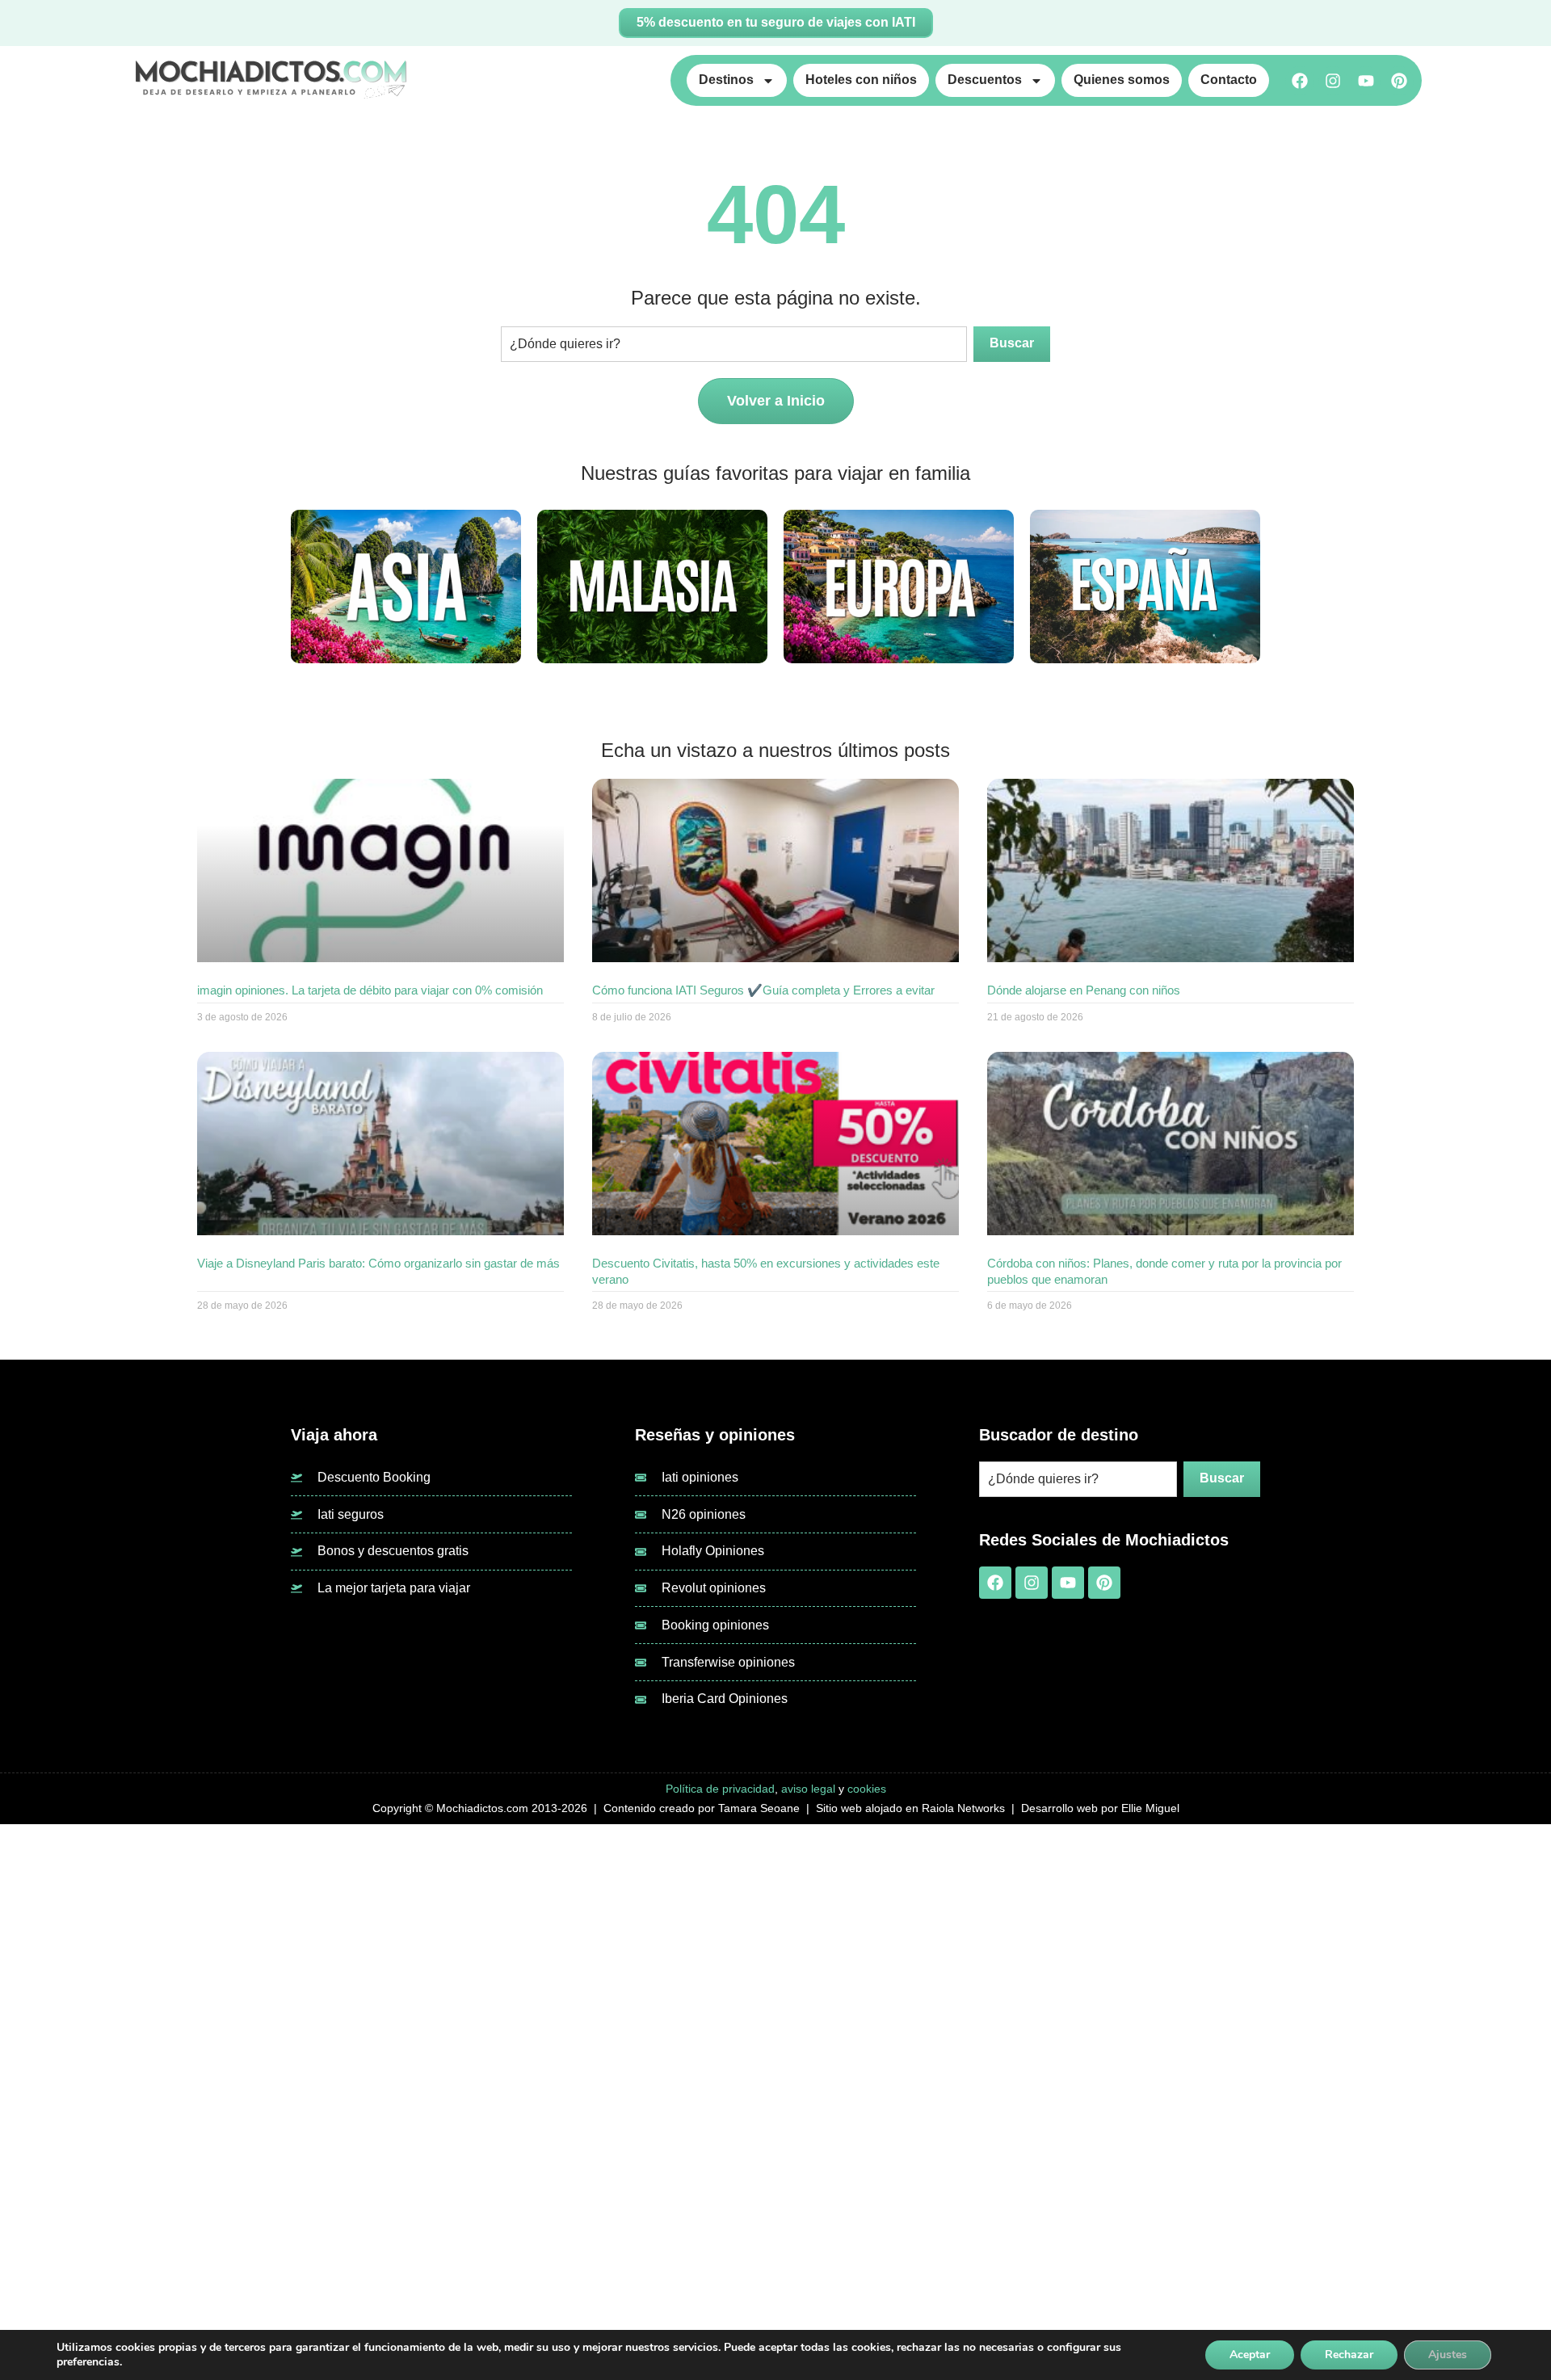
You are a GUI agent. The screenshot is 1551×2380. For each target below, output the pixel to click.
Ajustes (1448, 2355)
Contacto (1229, 80)
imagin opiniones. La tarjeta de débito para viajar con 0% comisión (372, 990)
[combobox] (734, 344)
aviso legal (808, 1789)
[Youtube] (1366, 81)
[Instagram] (1333, 81)
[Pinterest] (1399, 81)
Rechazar (1349, 2355)
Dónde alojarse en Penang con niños (1084, 990)
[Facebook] (1300, 81)
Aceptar (1250, 2355)
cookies (867, 1789)
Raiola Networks (963, 1808)
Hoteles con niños (861, 80)
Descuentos (985, 80)
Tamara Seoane (759, 1808)
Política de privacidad (720, 1789)
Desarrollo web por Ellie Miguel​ (1100, 1808)
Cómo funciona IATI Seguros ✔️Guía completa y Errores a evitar (763, 990)
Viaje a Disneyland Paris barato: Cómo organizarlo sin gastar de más (378, 1263)
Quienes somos (1122, 80)
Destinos (726, 80)
